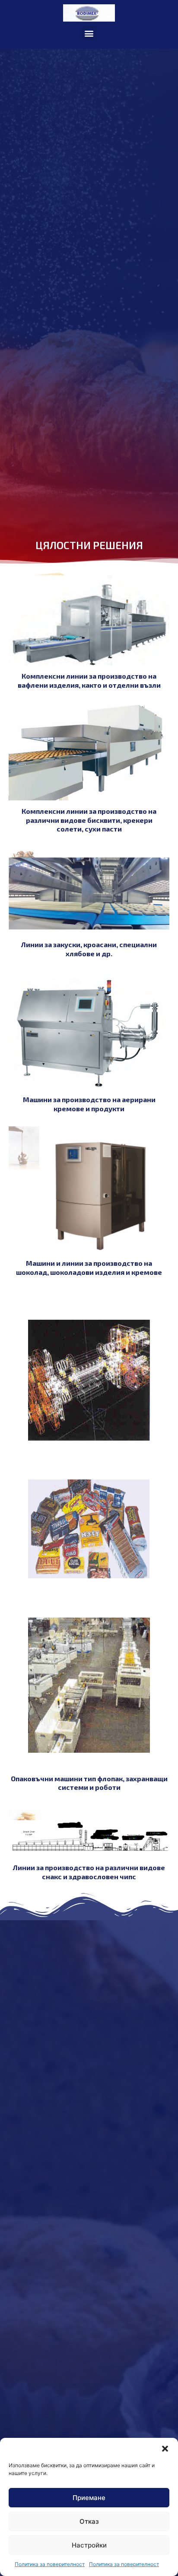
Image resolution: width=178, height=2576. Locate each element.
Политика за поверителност (50, 2564)
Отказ (89, 2521)
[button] (165, 2449)
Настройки (89, 2545)
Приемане (89, 2498)
